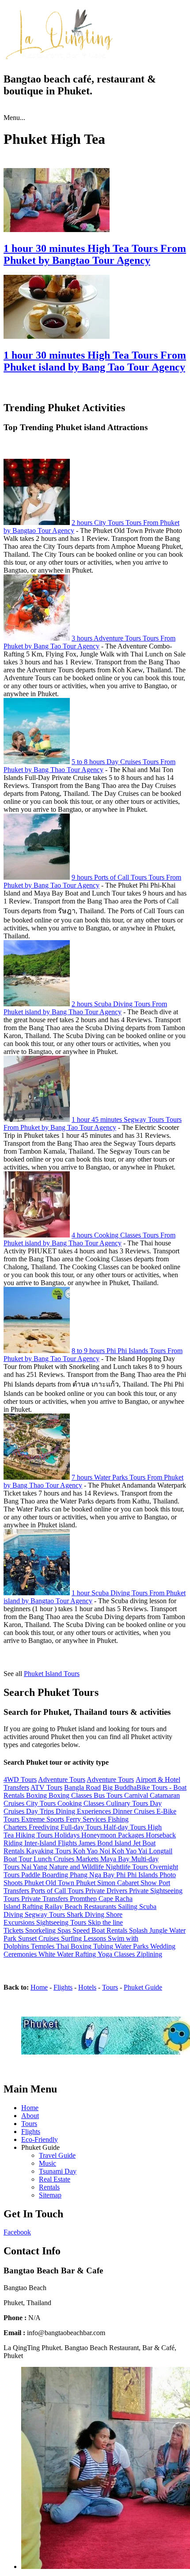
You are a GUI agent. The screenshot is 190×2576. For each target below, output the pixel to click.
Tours (110, 1987)
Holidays (68, 1835)
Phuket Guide (143, 1987)
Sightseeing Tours (62, 1922)
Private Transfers (46, 1899)
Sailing (129, 1907)
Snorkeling (41, 1930)
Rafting (33, 1907)
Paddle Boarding (46, 1875)
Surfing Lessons (84, 1938)
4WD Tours (20, 1779)
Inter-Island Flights (51, 1843)
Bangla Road (82, 1787)
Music (47, 2163)
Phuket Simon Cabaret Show (117, 1883)
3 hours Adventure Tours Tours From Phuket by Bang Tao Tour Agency (89, 642)
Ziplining (149, 1954)
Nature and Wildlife (77, 1867)
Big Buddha (120, 1787)
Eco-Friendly (40, 2139)
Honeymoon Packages (114, 1835)
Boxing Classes (71, 1795)
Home (39, 1987)
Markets (88, 1859)
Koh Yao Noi (92, 1851)
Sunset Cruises (40, 1938)
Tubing (104, 1946)
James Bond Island (106, 1843)
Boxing (37, 1795)
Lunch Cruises (55, 1859)
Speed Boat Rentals (101, 1930)
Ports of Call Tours (58, 1891)
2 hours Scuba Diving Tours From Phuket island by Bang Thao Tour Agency (85, 1008)
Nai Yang (35, 1867)
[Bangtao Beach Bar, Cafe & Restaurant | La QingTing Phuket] (58, 58)
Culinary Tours (128, 1803)
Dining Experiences (84, 1811)
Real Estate (55, 2179)
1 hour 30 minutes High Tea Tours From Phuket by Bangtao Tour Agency (95, 254)
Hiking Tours (35, 1835)
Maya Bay (116, 1859)
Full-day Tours (82, 1827)
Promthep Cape (92, 1899)
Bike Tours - (155, 1787)
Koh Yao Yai (130, 1851)
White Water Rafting (68, 1954)
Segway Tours (46, 1914)
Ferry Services (87, 1819)
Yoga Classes (117, 1954)
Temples (44, 1946)
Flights (63, 1987)
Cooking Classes (82, 1803)
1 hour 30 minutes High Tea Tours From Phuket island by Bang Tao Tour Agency (95, 361)
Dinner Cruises (135, 1811)
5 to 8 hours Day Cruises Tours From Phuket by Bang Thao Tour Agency (89, 766)
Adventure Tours (62, 1779)
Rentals (49, 2187)
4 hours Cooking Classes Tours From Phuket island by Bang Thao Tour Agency (89, 1239)
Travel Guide (57, 2155)
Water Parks (133, 1946)
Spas (65, 1930)
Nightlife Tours (128, 1867)
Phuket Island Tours (52, 1674)
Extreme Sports (44, 1819)
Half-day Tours (125, 1827)
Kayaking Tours (49, 1851)
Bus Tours (109, 1795)
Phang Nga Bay (93, 1875)
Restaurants (101, 1907)
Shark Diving (86, 1914)
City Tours (42, 1803)
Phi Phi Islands (138, 1875)
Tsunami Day (58, 2171)
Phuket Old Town (50, 1883)
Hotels (87, 1987)
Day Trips (41, 1811)
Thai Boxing (75, 1946)
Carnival (137, 1795)
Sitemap (50, 2195)
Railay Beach (64, 1907)
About (30, 2116)
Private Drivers (107, 1891)
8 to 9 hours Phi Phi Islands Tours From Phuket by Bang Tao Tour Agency (93, 1355)
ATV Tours (46, 1787)
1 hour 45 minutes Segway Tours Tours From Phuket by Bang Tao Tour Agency (93, 1123)
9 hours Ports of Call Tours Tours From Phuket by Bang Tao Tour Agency (92, 881)
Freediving (45, 1827)
